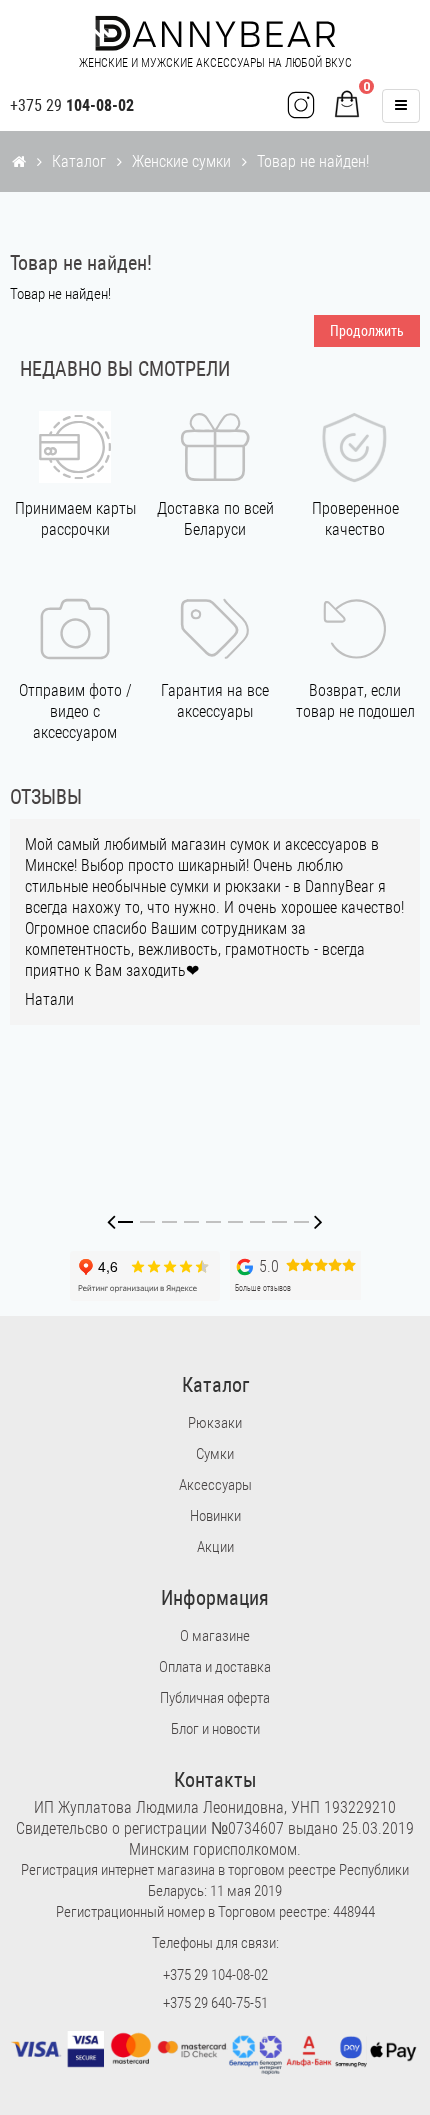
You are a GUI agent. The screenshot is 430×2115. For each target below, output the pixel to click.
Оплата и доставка (215, 1667)
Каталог (79, 161)
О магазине (215, 1636)
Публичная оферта (215, 1698)
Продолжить (367, 331)
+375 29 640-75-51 (215, 2003)
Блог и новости (215, 1729)
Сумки (215, 1454)
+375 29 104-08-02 (215, 1975)
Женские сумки (181, 161)
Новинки (215, 1516)
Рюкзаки (215, 1423)
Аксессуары (215, 1485)
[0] (347, 106)
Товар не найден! (313, 161)
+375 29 (72, 105)
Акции (215, 1547)
